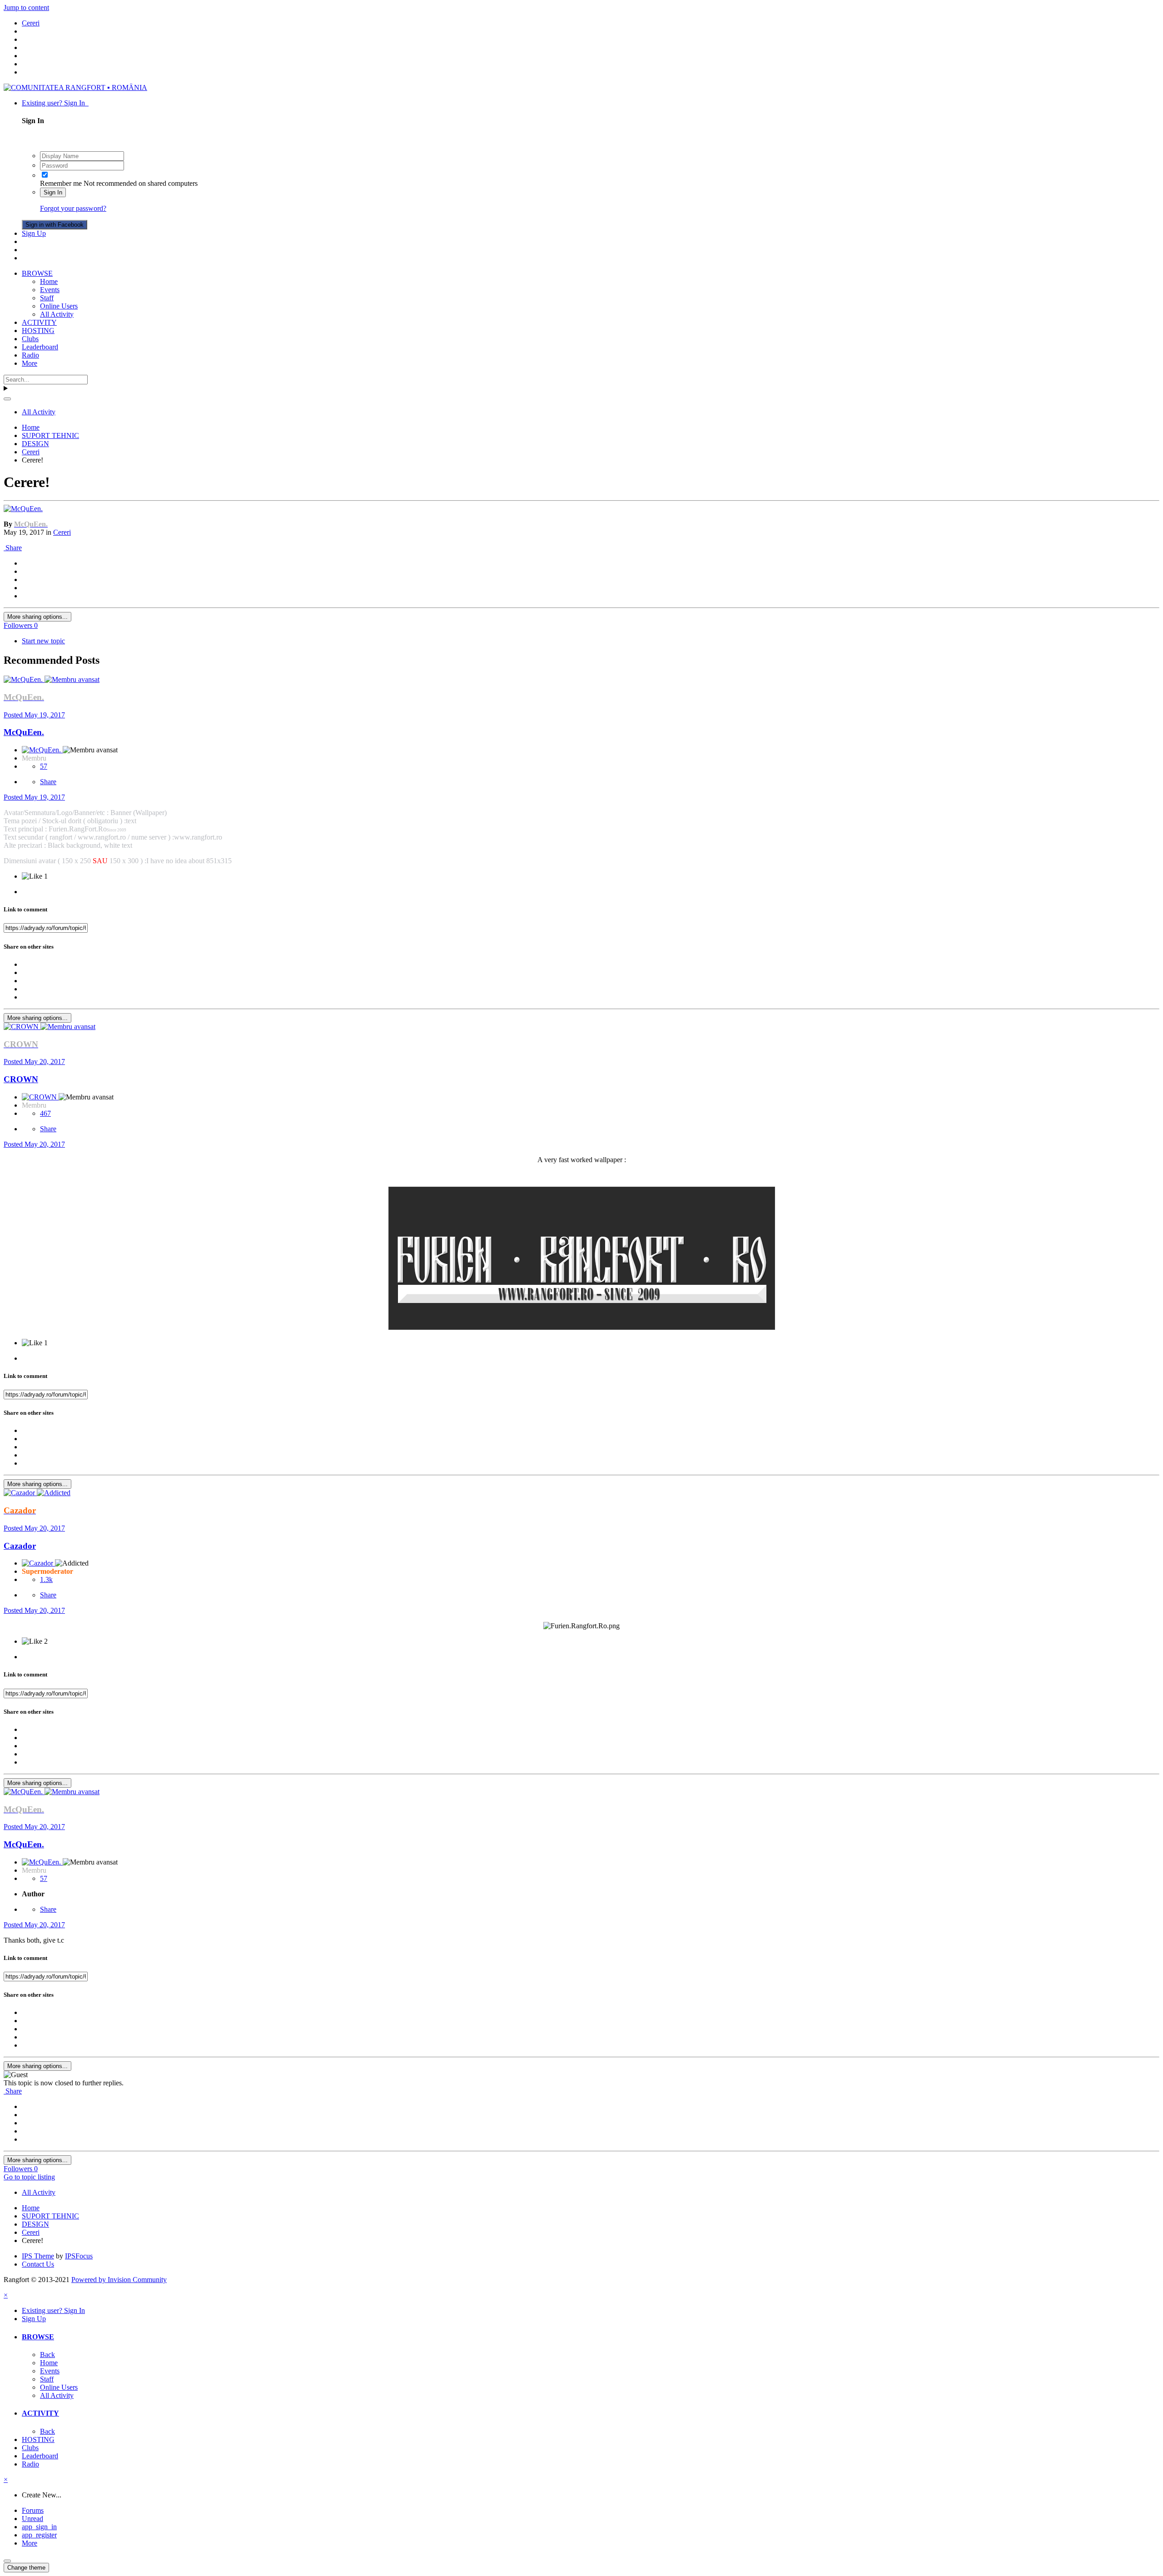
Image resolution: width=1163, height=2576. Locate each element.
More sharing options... (37, 617)
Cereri (62, 532)
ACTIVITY (39, 322)
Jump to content (26, 7)
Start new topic (43, 641)
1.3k (46, 1579)
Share (13, 548)
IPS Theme (38, 2256)
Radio (30, 355)
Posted (34, 715)
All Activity (57, 314)
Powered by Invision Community (119, 2280)
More (30, 363)
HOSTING (38, 331)
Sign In (53, 192)
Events (50, 290)
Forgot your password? (73, 208)
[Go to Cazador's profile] (20, 1493)
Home (49, 281)
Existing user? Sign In (55, 103)
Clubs (30, 339)
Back (47, 2355)
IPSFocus (79, 2256)
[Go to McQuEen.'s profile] (23, 509)
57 (44, 766)
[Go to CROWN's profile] (22, 1027)
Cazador (20, 1546)
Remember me (61, 183)
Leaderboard (40, 347)
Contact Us (38, 2264)
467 (45, 1113)
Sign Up (34, 233)
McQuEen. (24, 732)
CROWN (21, 1079)
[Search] (7, 399)
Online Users (59, 306)
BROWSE (37, 273)
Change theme (26, 2568)
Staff (47, 298)
